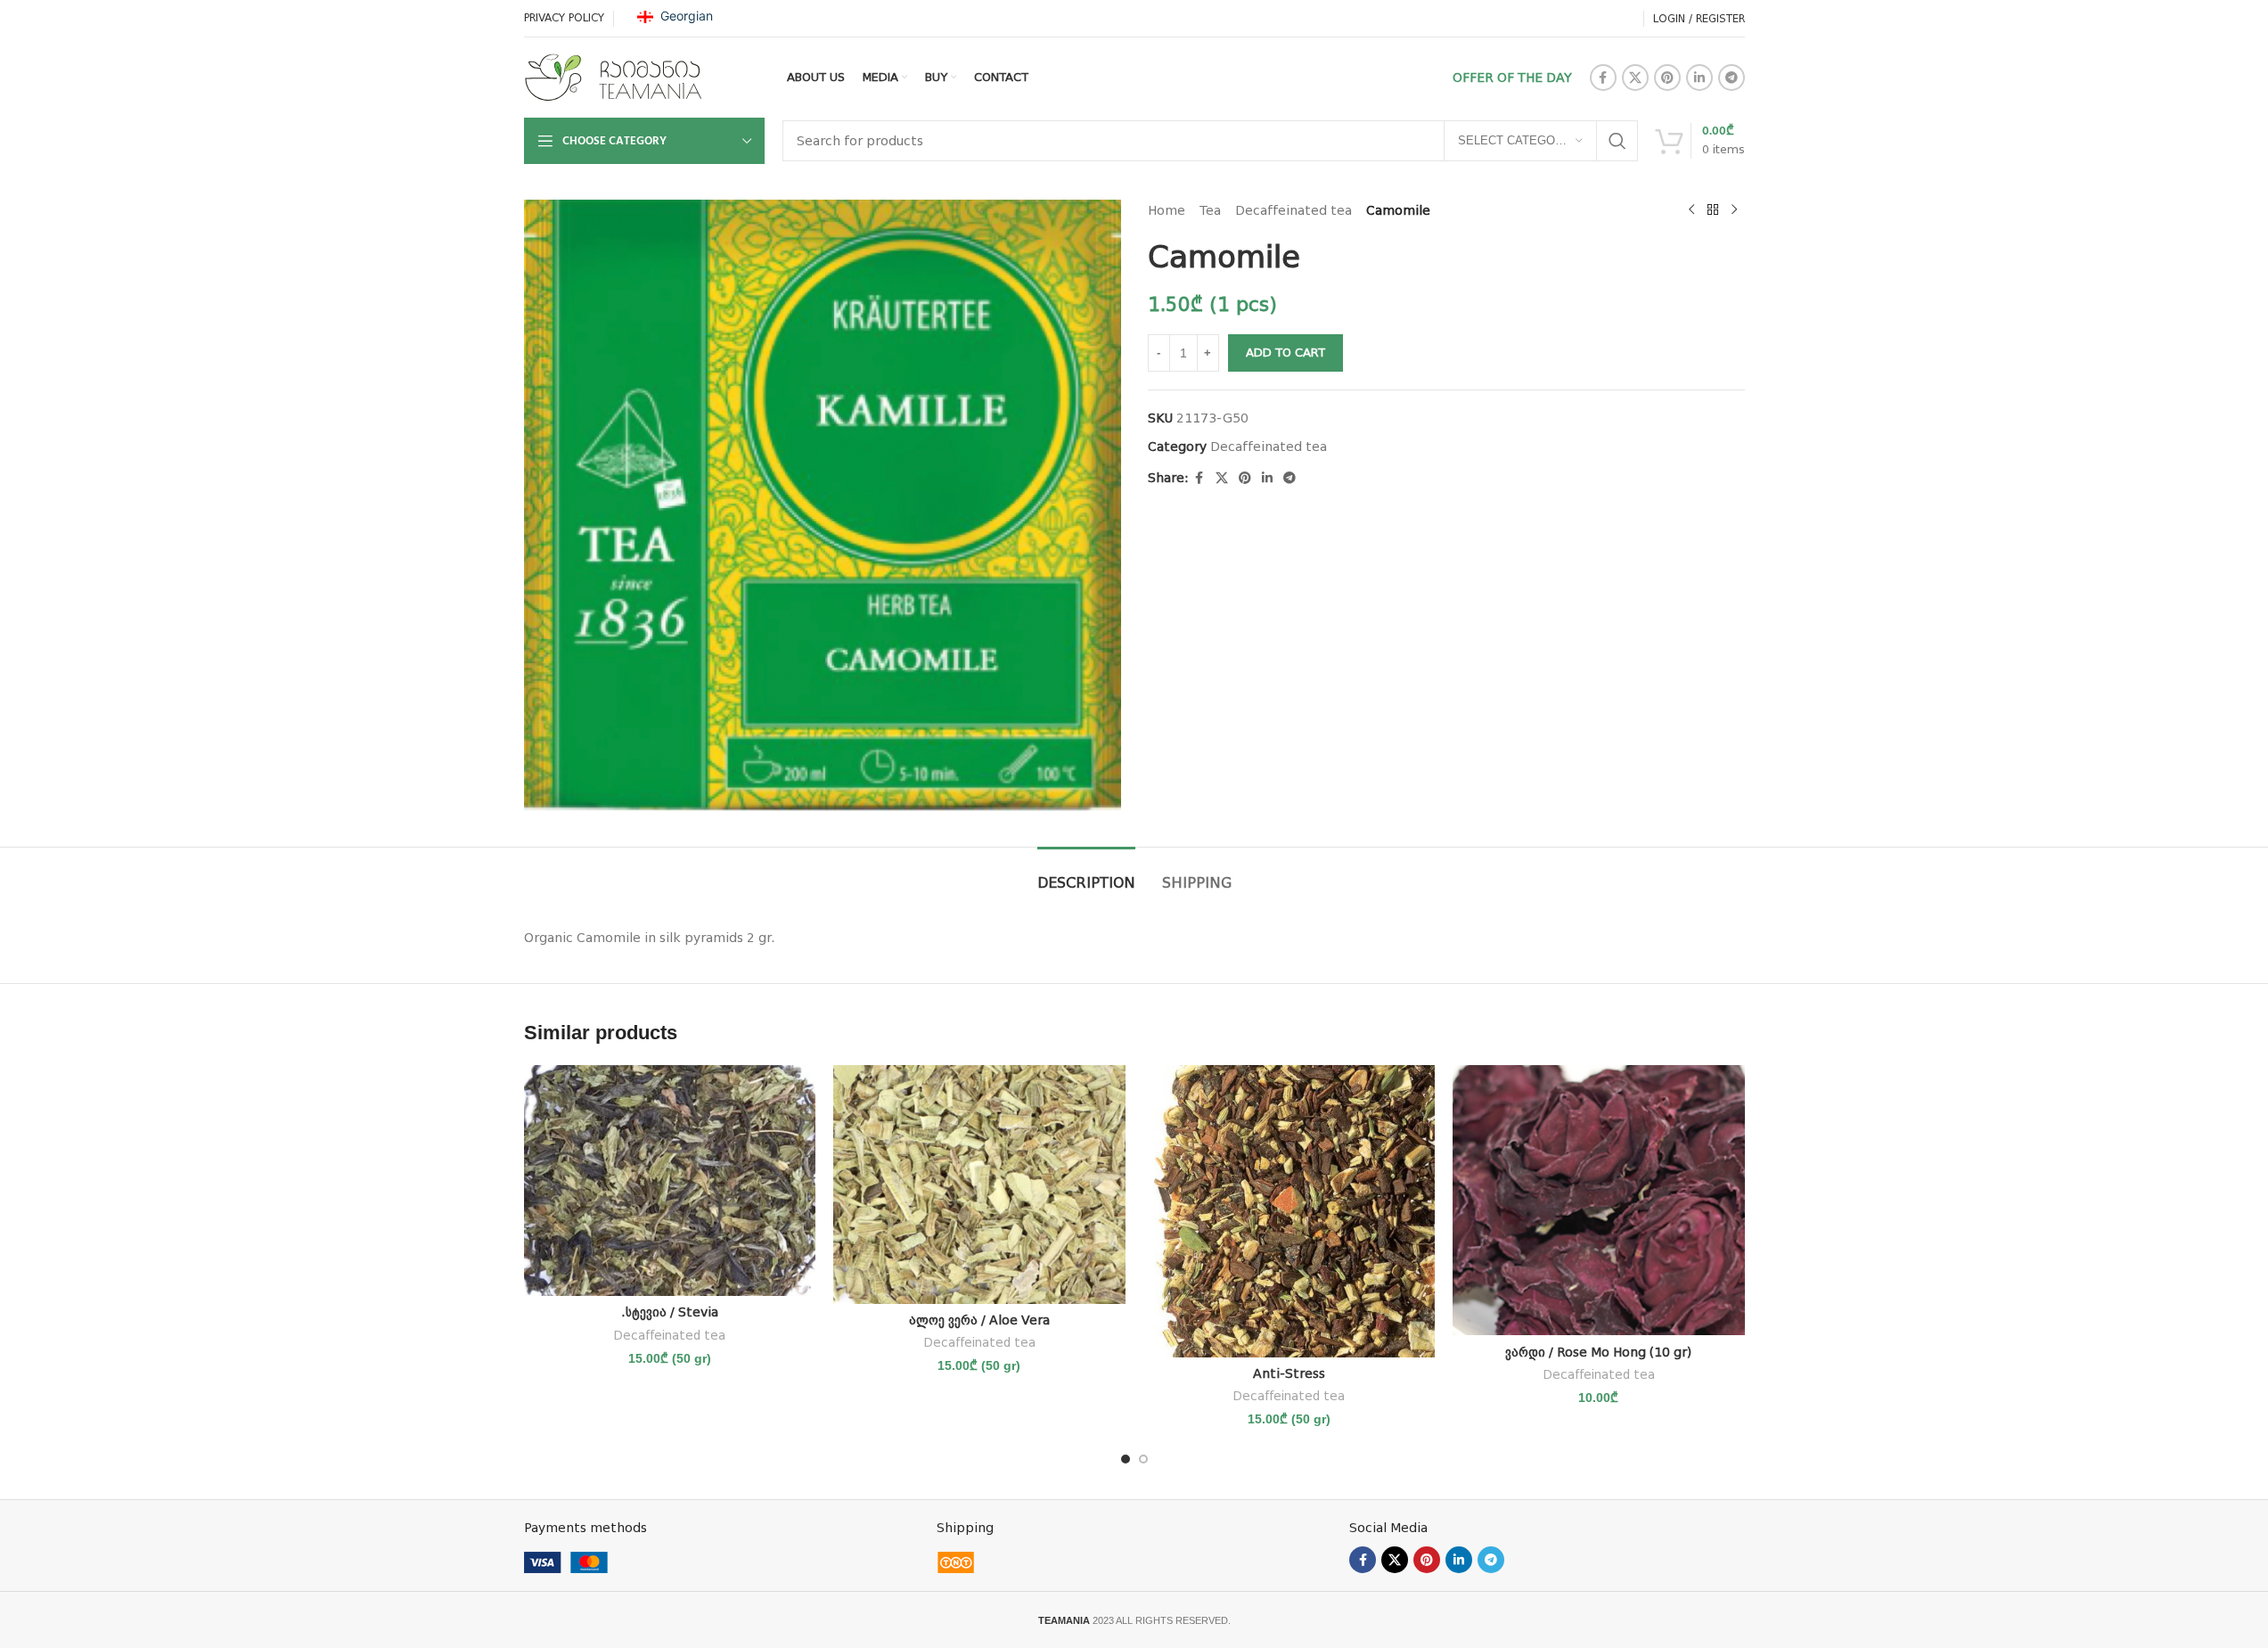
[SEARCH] (1617, 141)
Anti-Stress (1289, 1373)
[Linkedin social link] (1699, 78)
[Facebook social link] (1603, 78)
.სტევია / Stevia (670, 1312)
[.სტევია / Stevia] (670, 1181)
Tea (1210, 210)
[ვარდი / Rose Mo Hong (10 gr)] (1599, 1200)
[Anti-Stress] (1290, 1211)
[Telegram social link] (1732, 78)
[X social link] (1635, 78)
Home (1167, 210)
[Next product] (1734, 210)
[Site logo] (613, 77)
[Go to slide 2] (1143, 1459)
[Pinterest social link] (1667, 78)
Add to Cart (1285, 353)
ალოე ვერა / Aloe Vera (979, 1320)
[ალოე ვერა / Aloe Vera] (979, 1184)
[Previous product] (1691, 210)
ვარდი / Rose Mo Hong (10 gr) (1598, 1352)
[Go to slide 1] (1126, 1459)
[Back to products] (1713, 210)
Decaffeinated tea (1294, 210)
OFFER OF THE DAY (1512, 78)
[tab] (1086, 874)
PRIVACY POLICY (564, 18)
